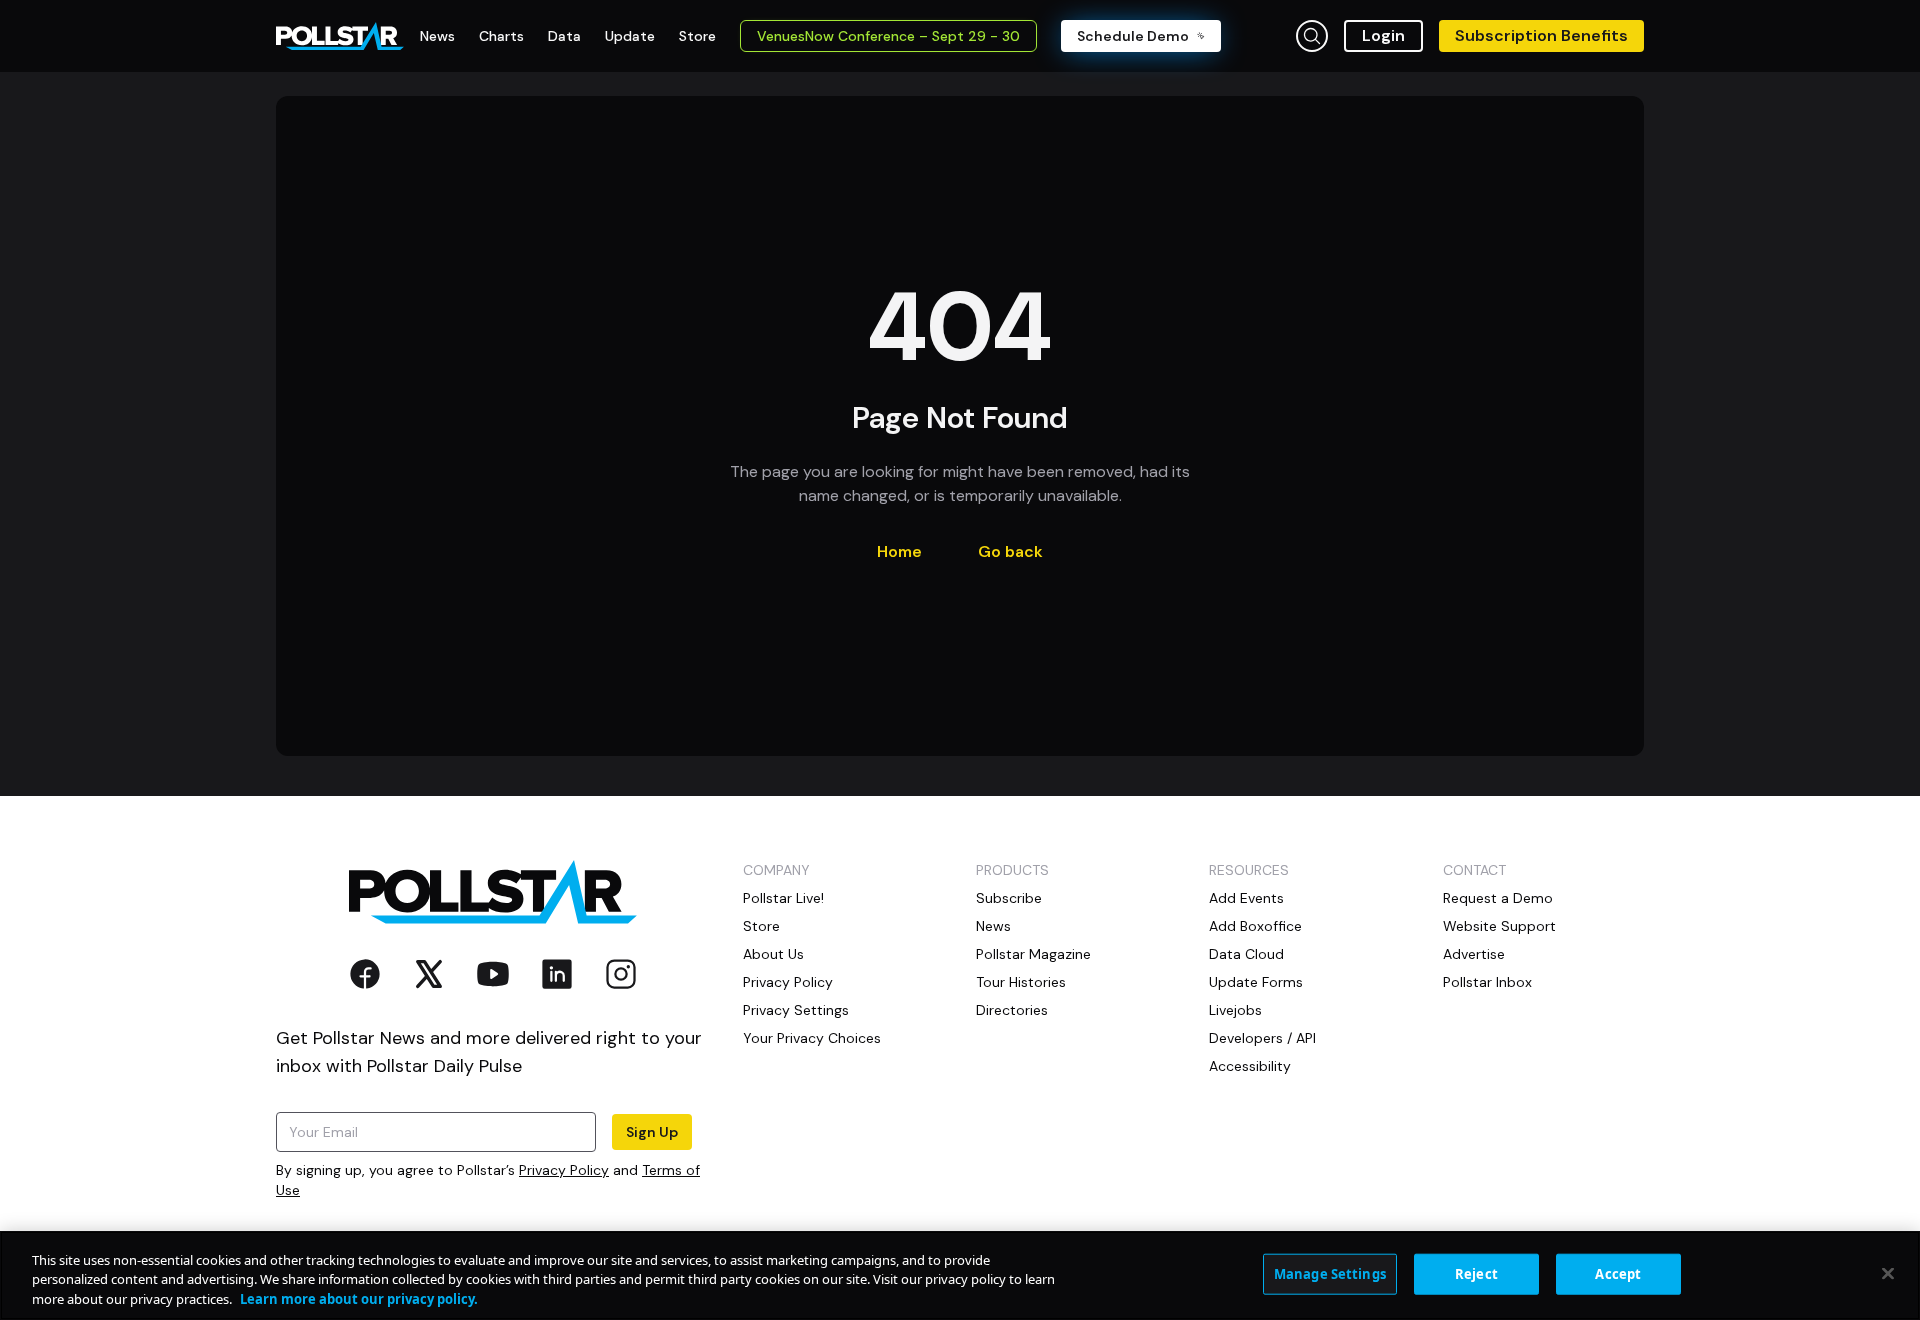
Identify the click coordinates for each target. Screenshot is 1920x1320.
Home (899, 551)
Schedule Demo (1133, 36)
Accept (1618, 1273)
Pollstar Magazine (1033, 954)
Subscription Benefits (1541, 35)
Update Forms (1256, 982)
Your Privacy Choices (812, 1038)
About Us (773, 954)
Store (761, 926)
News (993, 926)
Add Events (1246, 898)
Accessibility (1250, 1066)
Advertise (1474, 954)
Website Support (1499, 926)
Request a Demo (1498, 898)
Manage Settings (1330, 1273)
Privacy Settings (796, 1010)
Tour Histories (1021, 982)
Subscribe (1009, 898)
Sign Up (652, 1132)
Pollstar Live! (783, 898)
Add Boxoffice (1255, 926)
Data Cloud (1246, 954)
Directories (1012, 1010)
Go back (1010, 551)
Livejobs (1235, 1010)
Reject (1476, 1273)
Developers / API (1262, 1038)
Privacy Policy (564, 1170)
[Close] (1888, 1273)
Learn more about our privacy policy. (359, 1299)
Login (1383, 35)
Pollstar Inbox (1487, 982)
